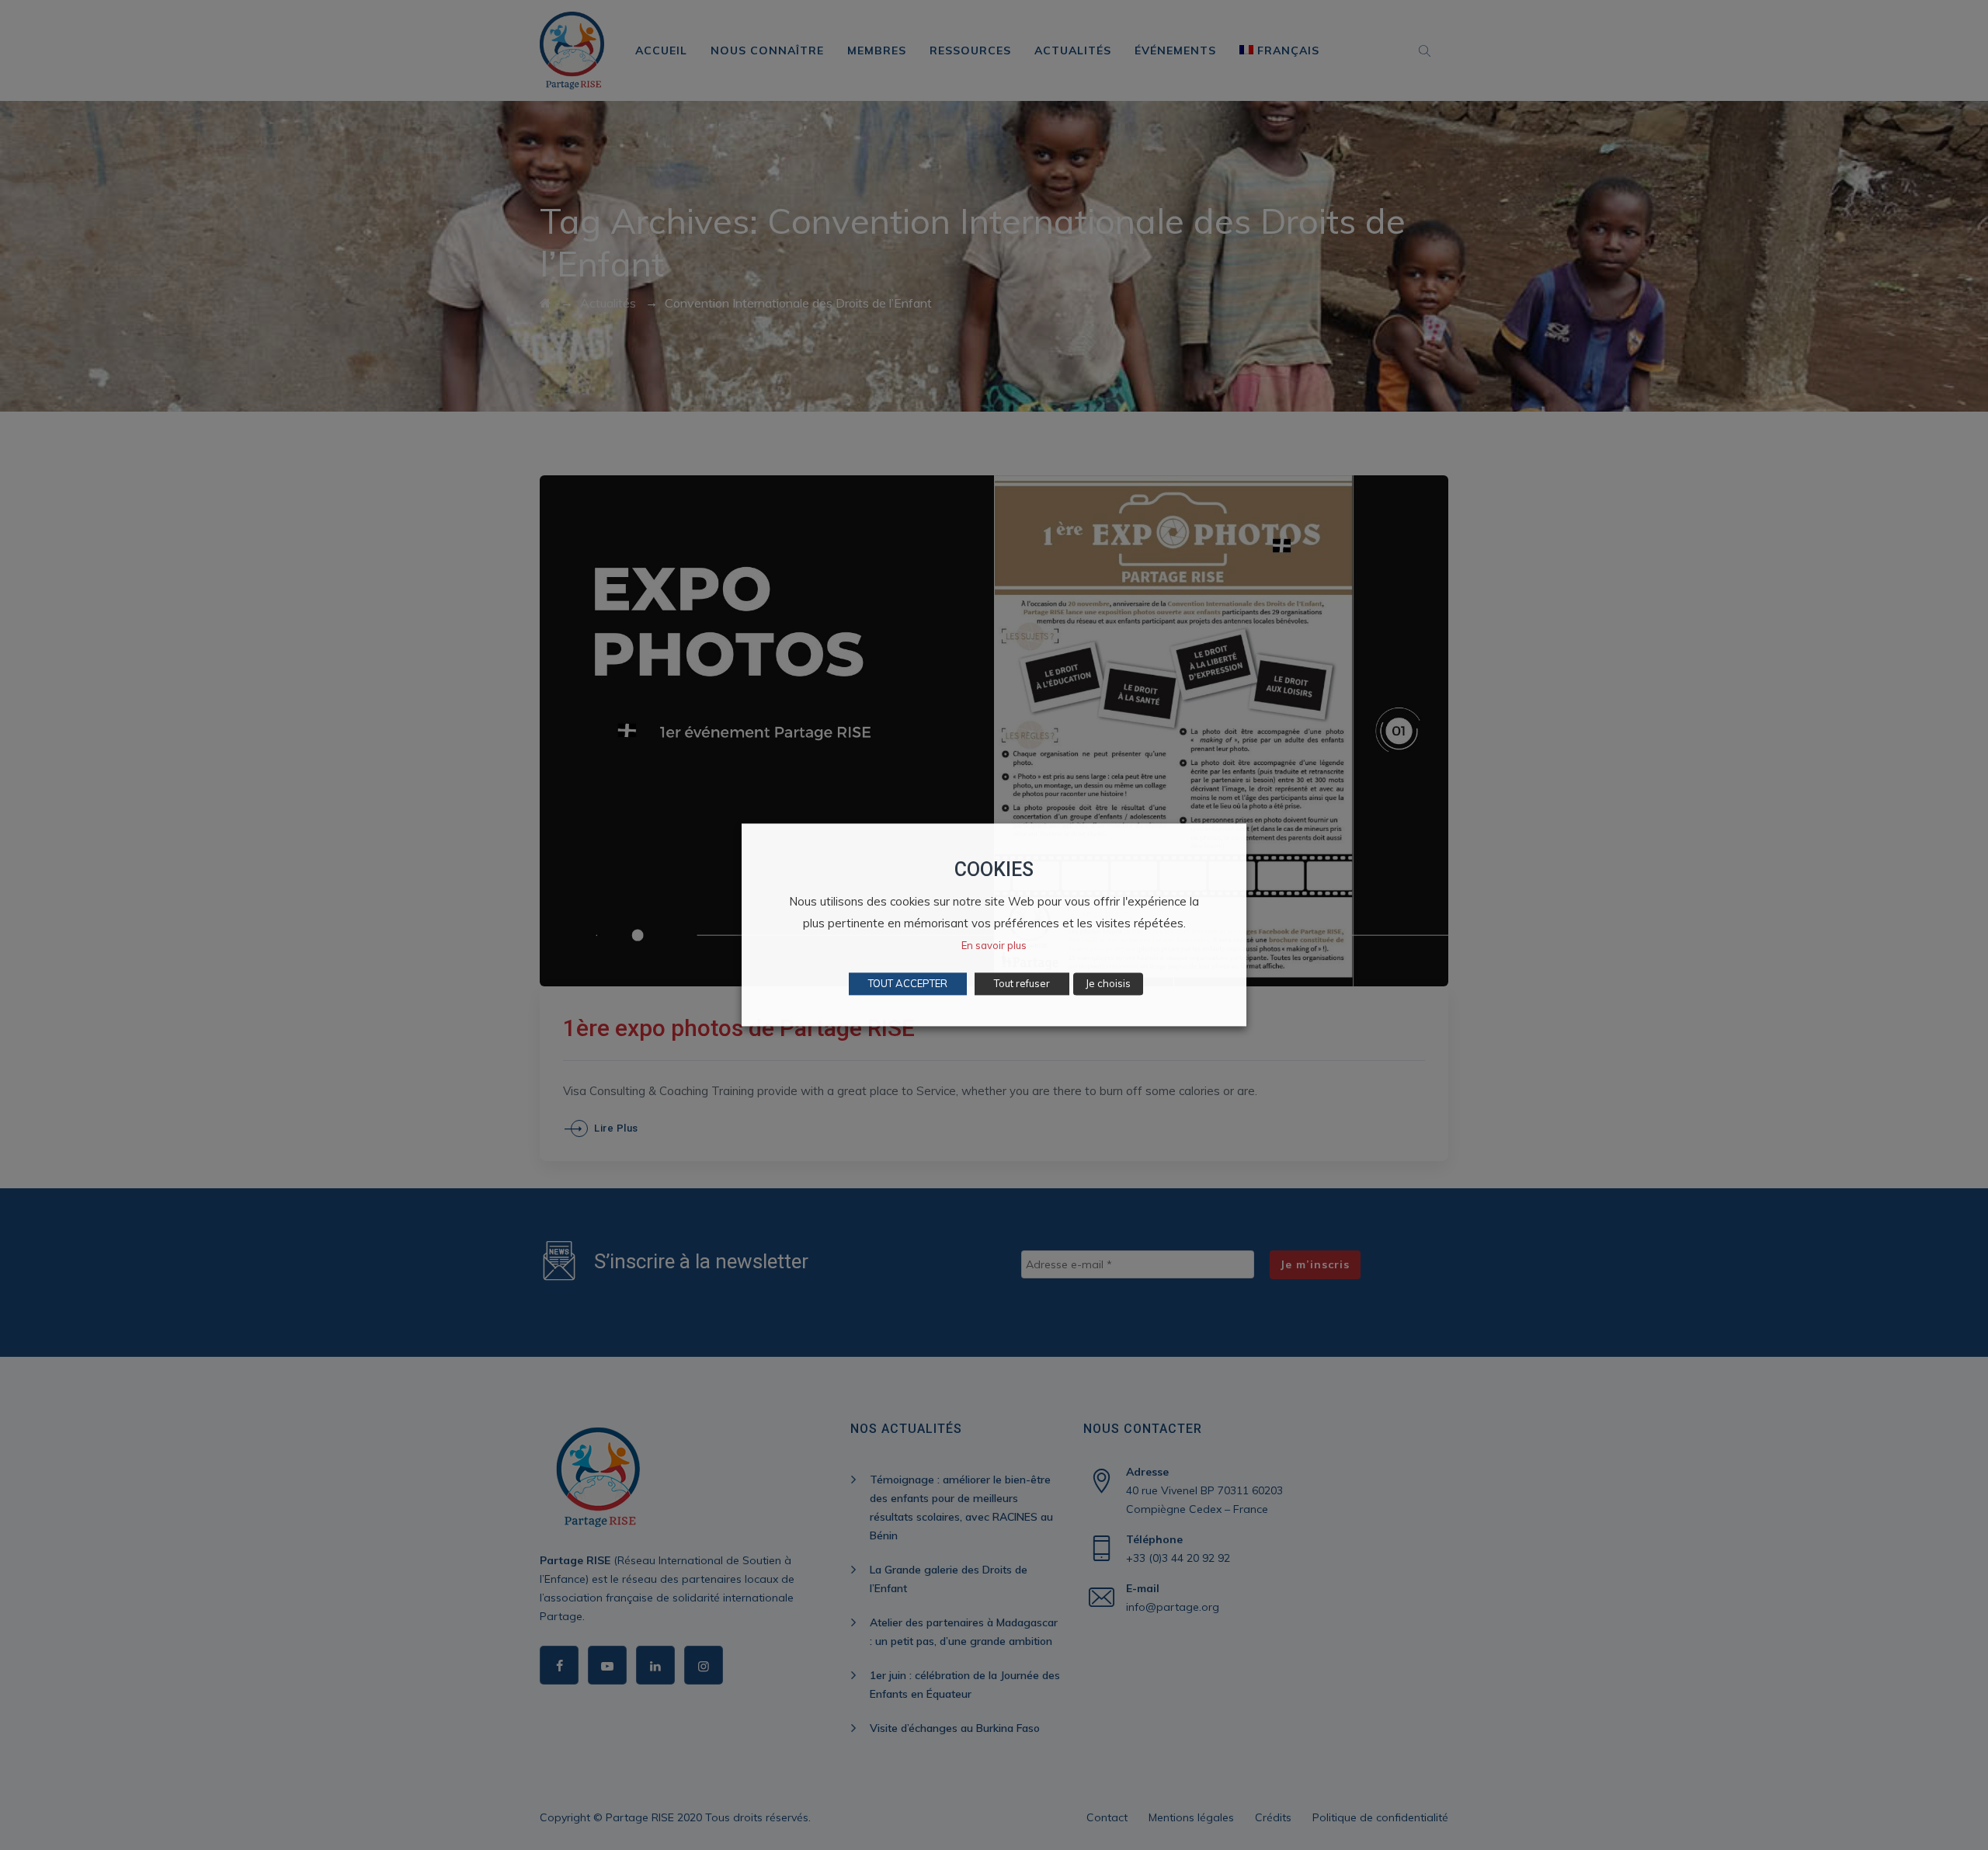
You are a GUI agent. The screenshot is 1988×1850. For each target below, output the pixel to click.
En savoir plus (994, 946)
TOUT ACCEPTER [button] (908, 984)
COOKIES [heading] (994, 869)
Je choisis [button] (1108, 984)
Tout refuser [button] (1022, 984)
